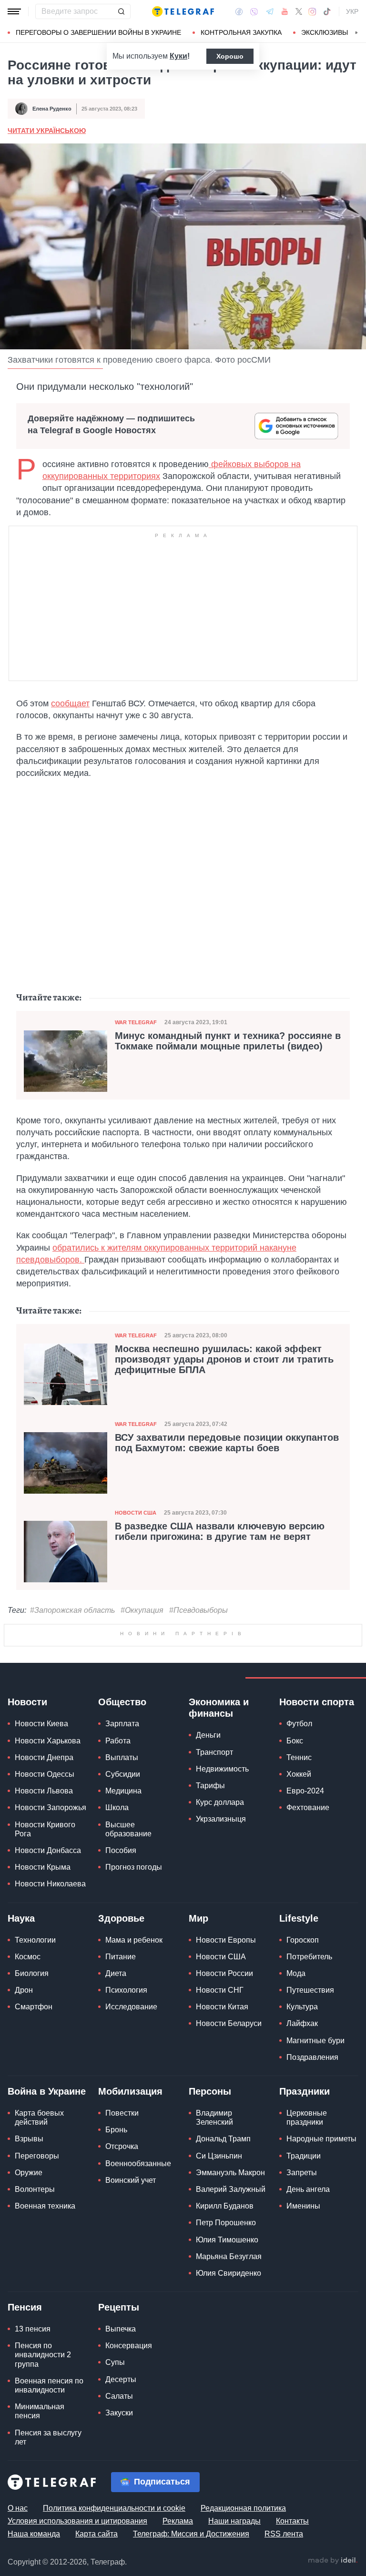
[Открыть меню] (14, 11)
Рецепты (119, 2307)
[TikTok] (327, 11)
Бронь (116, 2130)
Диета (116, 1973)
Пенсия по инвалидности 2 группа (43, 2355)
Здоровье (121, 1918)
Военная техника (45, 2206)
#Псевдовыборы (198, 1610)
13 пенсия (33, 2329)
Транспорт (214, 1752)
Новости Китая (222, 2007)
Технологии (35, 1940)
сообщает (70, 703)
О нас (18, 2508)
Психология (126, 1990)
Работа (118, 1741)
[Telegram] (270, 11)
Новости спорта (317, 1702)
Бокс (295, 1741)
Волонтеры (35, 2189)
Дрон (24, 1990)
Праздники (305, 2091)
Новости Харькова (48, 1741)
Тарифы (210, 1786)
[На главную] (183, 11)
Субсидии (123, 1774)
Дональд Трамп (223, 2139)
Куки (178, 56)
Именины (303, 2206)
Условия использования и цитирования (77, 2521)
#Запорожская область (72, 1610)
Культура (302, 2007)
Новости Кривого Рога (45, 1829)
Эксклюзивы (325, 32)
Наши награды (234, 2521)
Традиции (304, 2156)
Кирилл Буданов (225, 2206)
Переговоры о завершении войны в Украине (98, 32)
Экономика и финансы (219, 1708)
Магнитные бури (315, 2041)
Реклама (178, 2521)
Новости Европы (226, 1940)
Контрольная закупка (241, 32)
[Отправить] (121, 11)
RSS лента (284, 2534)
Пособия (121, 1850)
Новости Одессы (45, 1774)
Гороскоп (303, 1940)
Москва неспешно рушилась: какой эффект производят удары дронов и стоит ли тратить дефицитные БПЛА (224, 1359)
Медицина (123, 1791)
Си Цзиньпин (219, 2156)
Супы (115, 2362)
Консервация (129, 2346)
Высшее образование (128, 1829)
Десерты (121, 2379)
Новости (27, 1702)
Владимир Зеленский (214, 2118)
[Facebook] (239, 11)
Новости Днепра (44, 1757)
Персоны (210, 2091)
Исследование (131, 2007)
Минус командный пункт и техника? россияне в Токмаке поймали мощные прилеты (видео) (228, 1041)
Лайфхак (302, 2023)
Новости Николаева (50, 1884)
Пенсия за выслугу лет (48, 2437)
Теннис (299, 1757)
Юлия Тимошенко (227, 2240)
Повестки (122, 2113)
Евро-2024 (305, 1791)
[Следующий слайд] (356, 33)
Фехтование (308, 1807)
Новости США (136, 1513)
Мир (198, 1918)
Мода (296, 1973)
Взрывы (29, 2139)
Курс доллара (220, 1802)
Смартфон (34, 2007)
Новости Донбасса (48, 1850)
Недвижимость (222, 1769)
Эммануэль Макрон (230, 2173)
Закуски (119, 2413)
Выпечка (121, 2329)
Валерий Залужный (231, 2189)
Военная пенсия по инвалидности (49, 2385)
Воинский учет (131, 2180)
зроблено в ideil (333, 2561)
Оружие (29, 2173)
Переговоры (37, 2156)
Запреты (302, 2173)
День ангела (308, 2189)
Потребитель (309, 1957)
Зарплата (122, 1724)
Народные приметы (321, 2139)
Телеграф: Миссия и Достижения (191, 2534)
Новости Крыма (43, 1867)
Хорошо (230, 56)
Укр (352, 11)
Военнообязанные (138, 2164)
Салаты (119, 2396)
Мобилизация (130, 2091)
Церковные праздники (307, 2118)
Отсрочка (122, 2146)
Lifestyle (299, 1918)
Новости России (224, 1973)
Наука (21, 1918)
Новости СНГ (220, 1990)
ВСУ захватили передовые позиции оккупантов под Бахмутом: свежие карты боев (227, 1443)
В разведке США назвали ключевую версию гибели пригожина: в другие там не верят (220, 1531)
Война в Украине (47, 2091)
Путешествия (310, 1990)
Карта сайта (97, 2534)
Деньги (208, 1735)
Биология (32, 1973)
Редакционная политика (243, 2508)
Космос (28, 1957)
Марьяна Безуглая (229, 2256)
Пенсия (25, 2307)
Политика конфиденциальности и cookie (114, 2508)
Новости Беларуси (229, 2023)
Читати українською (47, 131)
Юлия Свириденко (229, 2273)
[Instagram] (312, 11)
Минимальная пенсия (40, 2411)
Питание (121, 1957)
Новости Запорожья (51, 1807)
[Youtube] (285, 11)
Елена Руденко (52, 109)
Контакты (292, 2521)
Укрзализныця (221, 1819)
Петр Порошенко (226, 2223)
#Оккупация (142, 1610)
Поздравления (312, 2057)
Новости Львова (44, 1791)
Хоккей (299, 1774)
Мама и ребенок (134, 1940)
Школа (117, 1807)
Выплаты (122, 1757)
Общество (122, 1702)
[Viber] (254, 12)
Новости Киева (41, 1724)
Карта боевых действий (39, 2118)
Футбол (299, 1724)
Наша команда (34, 2534)
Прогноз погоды (134, 1867)
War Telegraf (136, 1022)
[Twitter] (299, 11)
